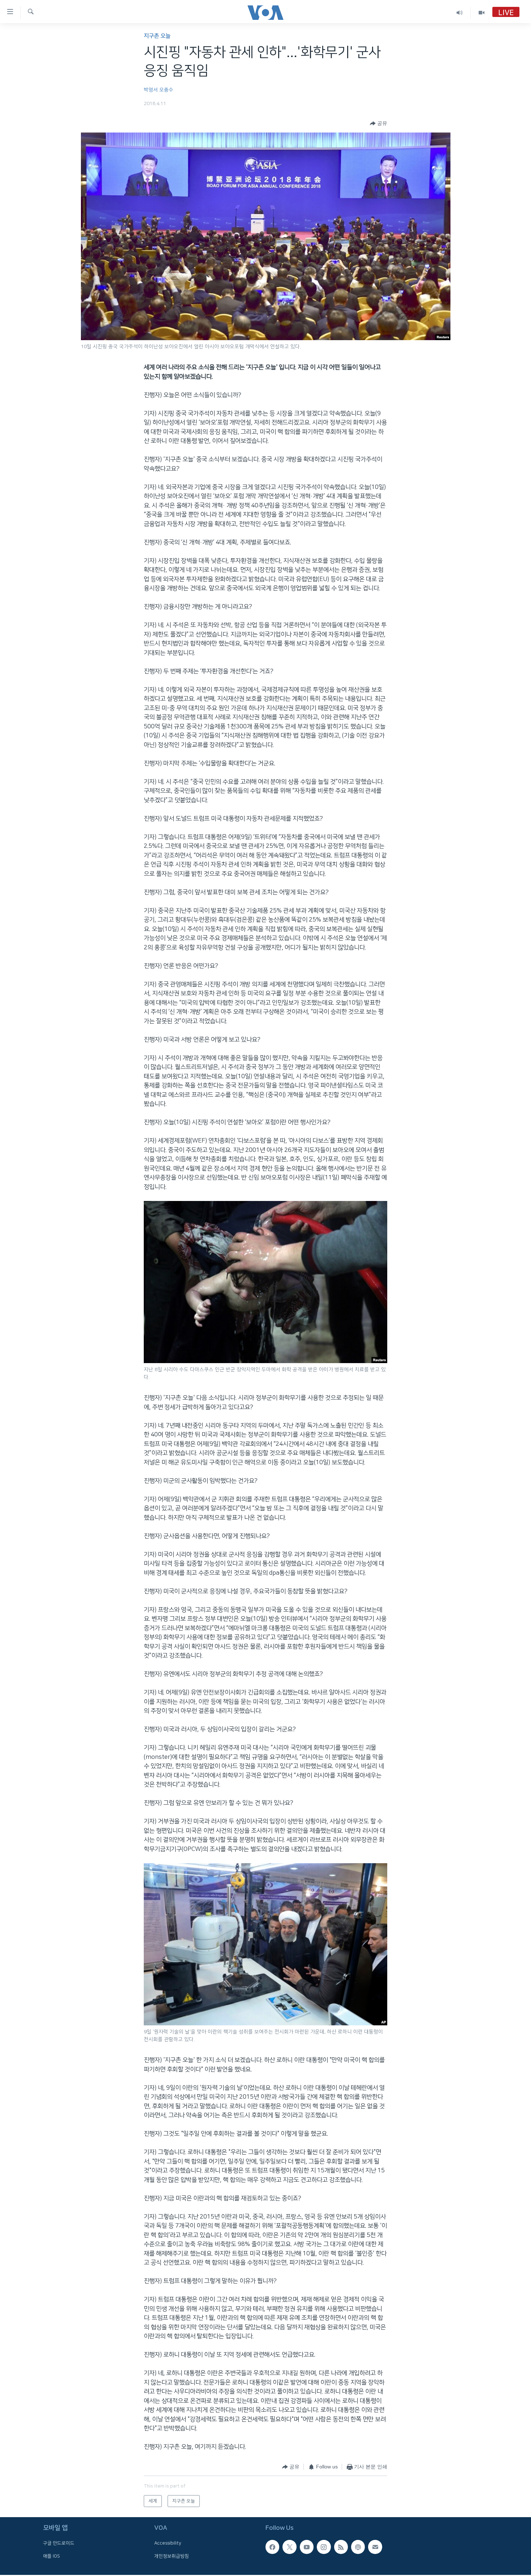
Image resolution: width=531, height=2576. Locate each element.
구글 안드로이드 (59, 2544)
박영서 (151, 90)
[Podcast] (358, 2547)
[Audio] (460, 12)
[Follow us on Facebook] (272, 2547)
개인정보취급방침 (172, 2556)
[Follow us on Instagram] (324, 2547)
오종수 (166, 90)
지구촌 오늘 (157, 36)
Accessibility (168, 2544)
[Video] (482, 12)
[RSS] (341, 2547)
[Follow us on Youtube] (307, 2547)
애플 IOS (51, 2556)
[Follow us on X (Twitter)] (289, 2547)
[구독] (375, 2547)
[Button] (379, 123)
